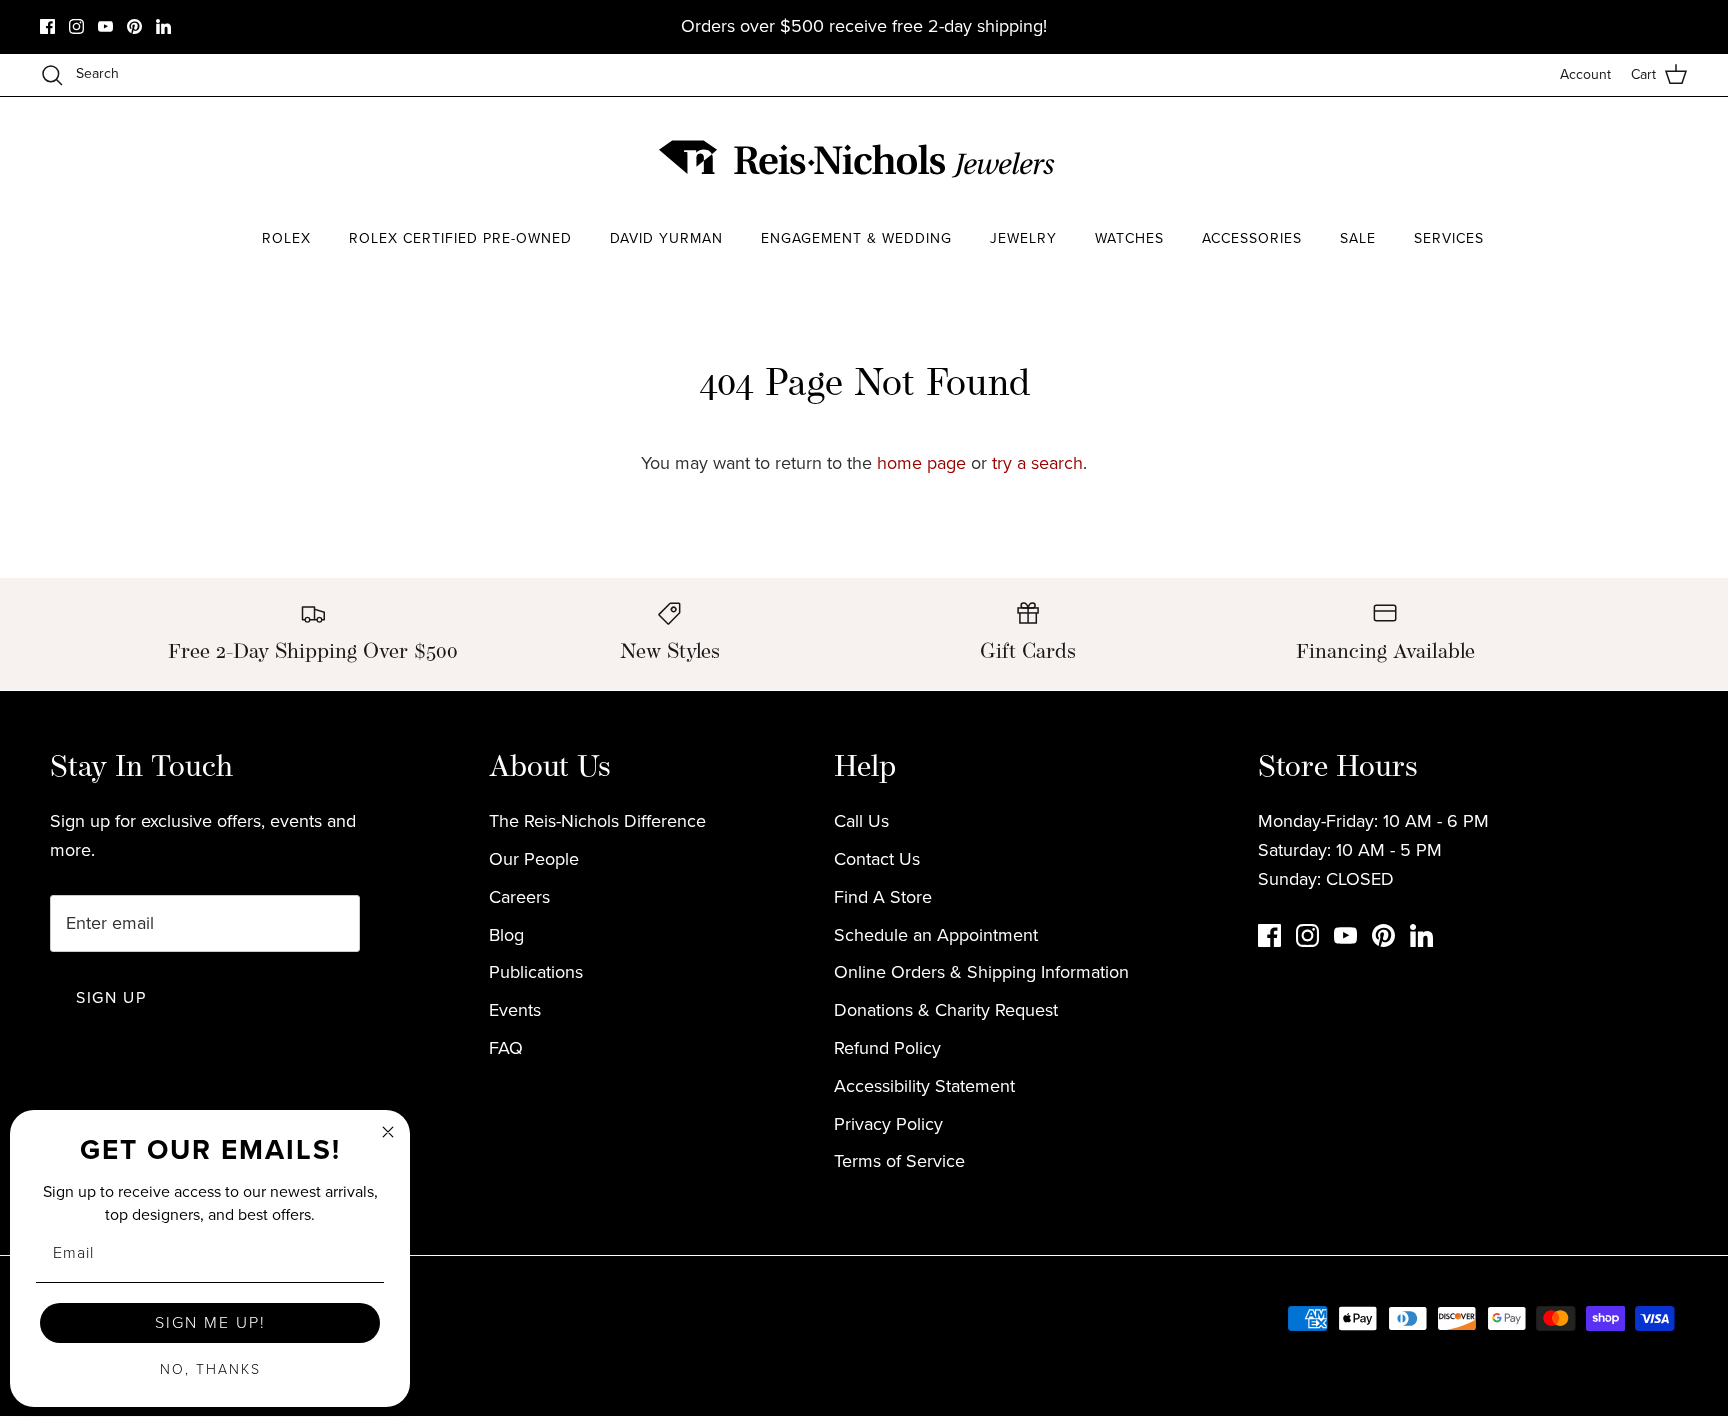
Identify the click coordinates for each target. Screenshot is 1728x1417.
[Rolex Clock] (1489, 159)
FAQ (506, 1048)
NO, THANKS (210, 1369)
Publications (536, 972)
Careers (519, 897)
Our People (534, 859)
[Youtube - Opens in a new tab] (105, 26)
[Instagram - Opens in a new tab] (76, 26)
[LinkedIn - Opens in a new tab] (163, 26)
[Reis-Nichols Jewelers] (859, 159)
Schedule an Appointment (936, 935)
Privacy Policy (888, 1124)
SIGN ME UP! (210, 1322)
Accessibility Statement (924, 1086)
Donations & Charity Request (946, 1010)
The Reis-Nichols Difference (597, 821)
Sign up (111, 997)
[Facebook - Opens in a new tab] (47, 26)
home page (921, 463)
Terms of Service (899, 1161)
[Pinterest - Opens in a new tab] (134, 26)
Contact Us (877, 859)
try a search (1037, 463)
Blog (506, 935)
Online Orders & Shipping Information (981, 972)
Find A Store (883, 897)
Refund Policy (887, 1048)
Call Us (861, 821)
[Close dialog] (388, 1132)
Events (515, 1010)
